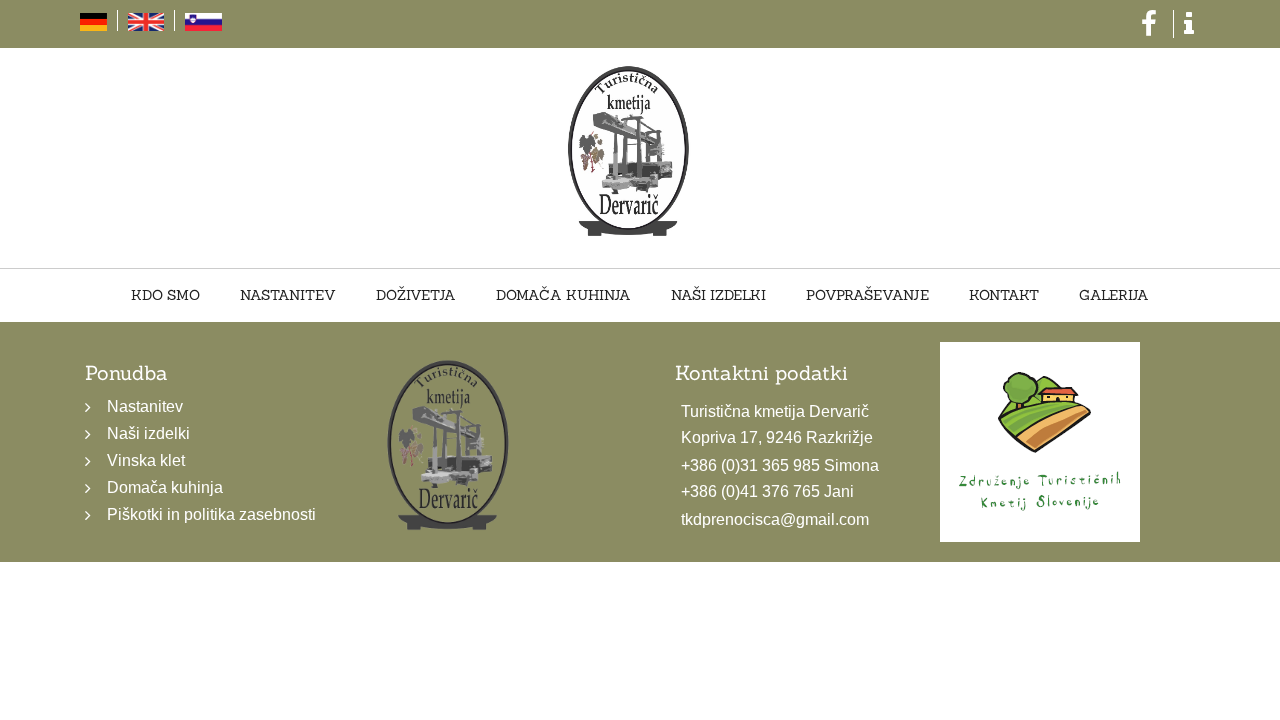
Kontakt (985, 296)
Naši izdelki (714, 296)
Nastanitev (307, 296)
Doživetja (427, 296)
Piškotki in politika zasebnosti (211, 514)
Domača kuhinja (567, 296)
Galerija (1088, 296)
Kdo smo (191, 296)
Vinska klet (146, 460)
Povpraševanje (856, 296)
